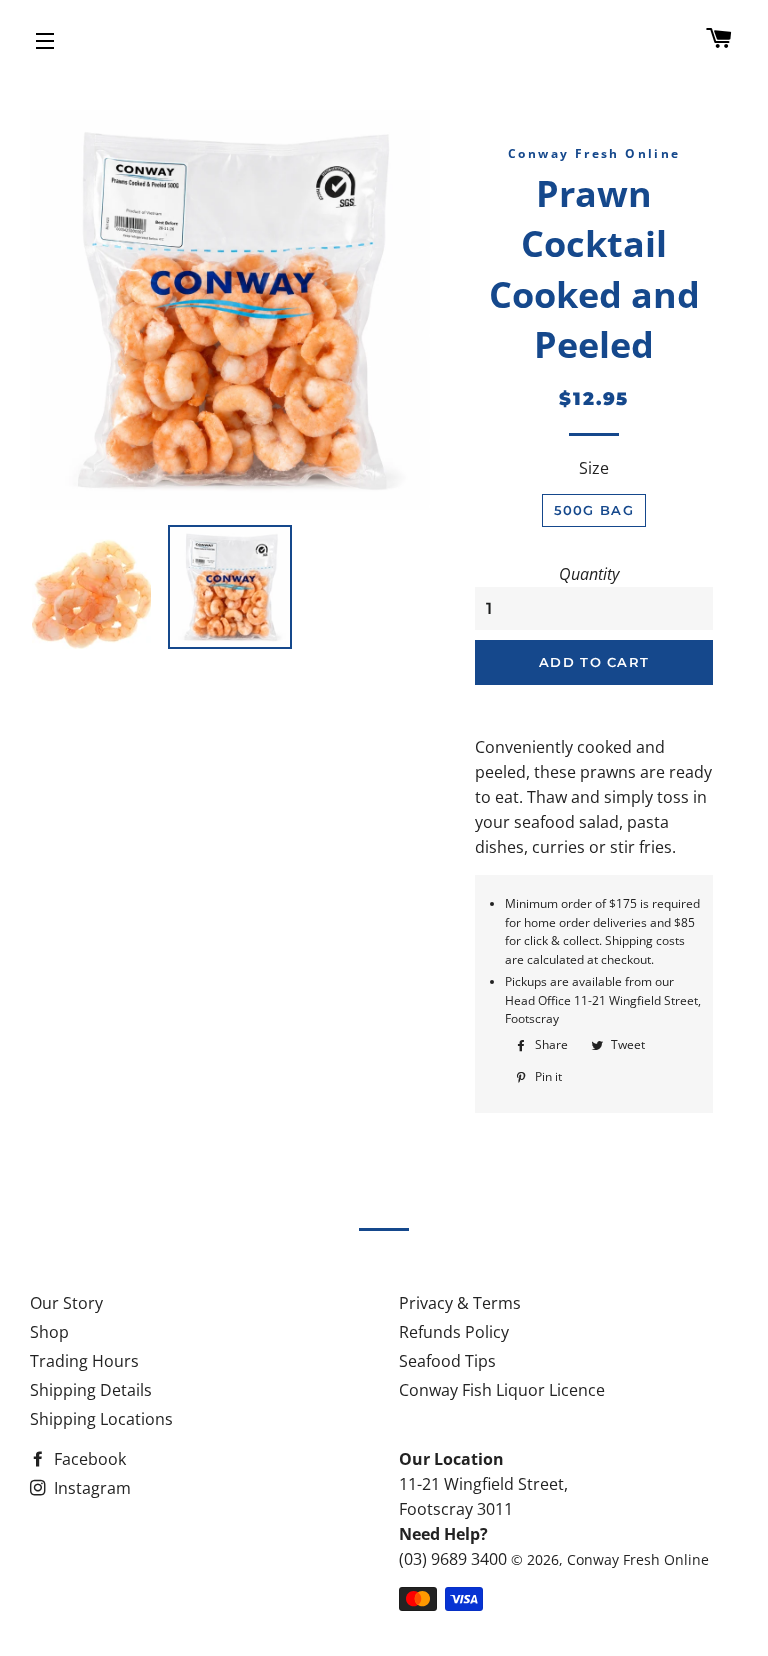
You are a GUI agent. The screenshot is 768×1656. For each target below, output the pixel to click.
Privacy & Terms (460, 1303)
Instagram (90, 1488)
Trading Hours (84, 1361)
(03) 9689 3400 (453, 1559)
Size (594, 468)
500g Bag (594, 510)
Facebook (88, 1459)
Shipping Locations (101, 1419)
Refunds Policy (454, 1332)
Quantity (589, 574)
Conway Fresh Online (638, 1559)
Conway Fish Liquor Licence (502, 1390)
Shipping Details (91, 1390)
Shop (49, 1332)
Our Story (66, 1303)
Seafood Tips (447, 1361)
